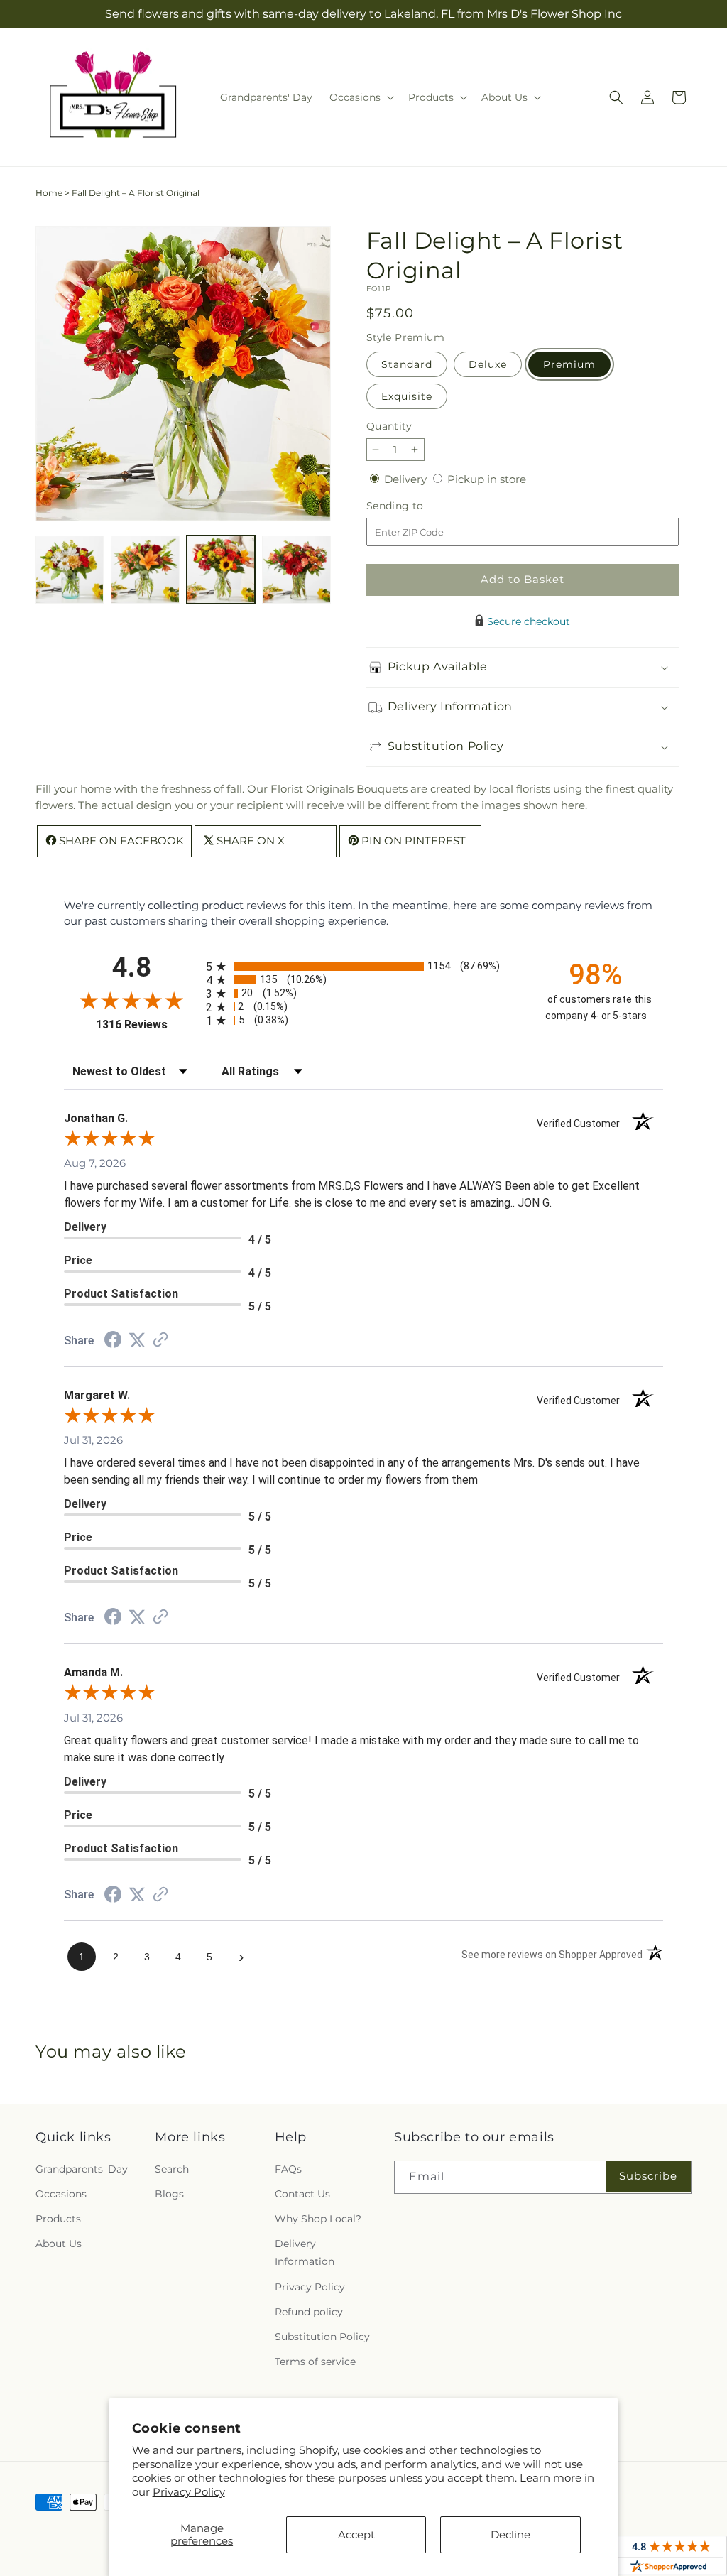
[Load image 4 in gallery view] (296, 570)
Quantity (389, 426)
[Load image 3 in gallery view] (221, 570)
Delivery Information (305, 2252)
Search (172, 2169)
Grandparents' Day (82, 2169)
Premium (569, 364)
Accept (356, 2534)
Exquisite (407, 396)
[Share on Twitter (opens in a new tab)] (137, 1340)
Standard (407, 364)
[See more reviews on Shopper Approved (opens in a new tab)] (160, 1341)
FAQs (288, 2169)
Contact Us (302, 2194)
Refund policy (309, 2312)
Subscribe (648, 2176)
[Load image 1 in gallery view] (70, 570)
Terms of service (315, 2362)
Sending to (416, 506)
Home (49, 193)
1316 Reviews (147, 1025)
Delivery (407, 479)
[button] (360, 97)
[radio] (363, 966)
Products (58, 2219)
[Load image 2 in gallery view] (145, 570)
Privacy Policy (189, 2492)
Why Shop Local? (318, 2219)
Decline (510, 2534)
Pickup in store (487, 479)
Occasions (61, 2194)
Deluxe (488, 364)
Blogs (169, 2194)
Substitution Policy (322, 2337)
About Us (59, 2244)
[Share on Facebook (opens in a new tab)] (113, 1341)
